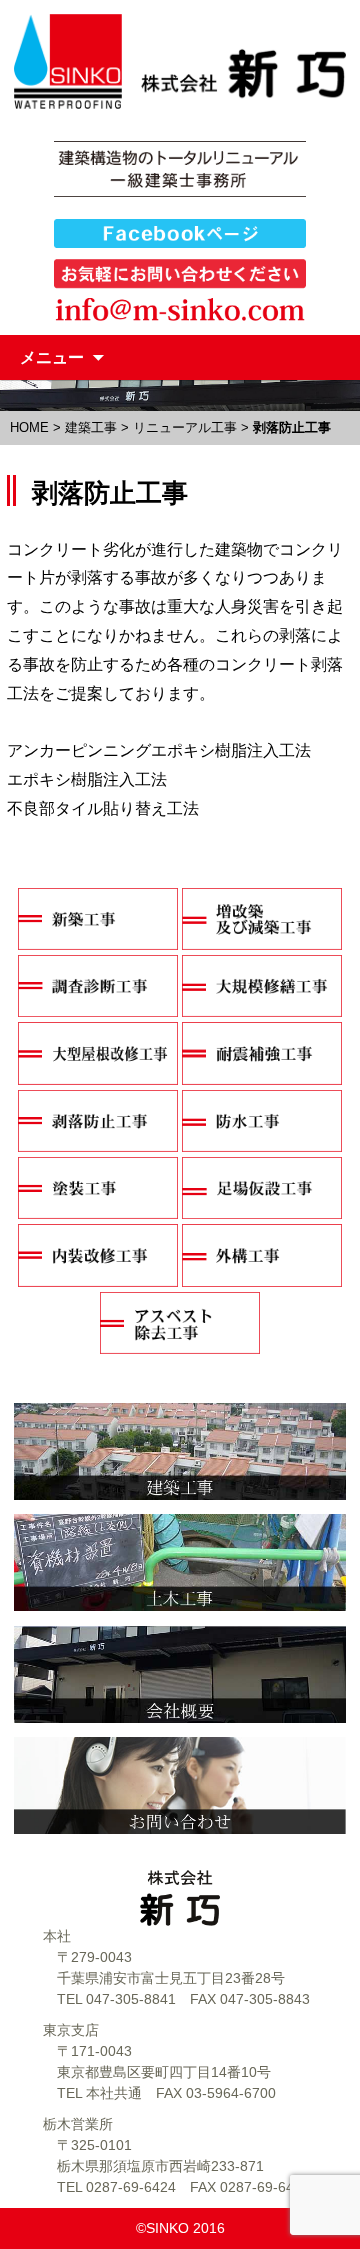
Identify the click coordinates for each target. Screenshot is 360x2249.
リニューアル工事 (185, 427)
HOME (29, 427)
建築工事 (91, 427)
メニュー (52, 357)
